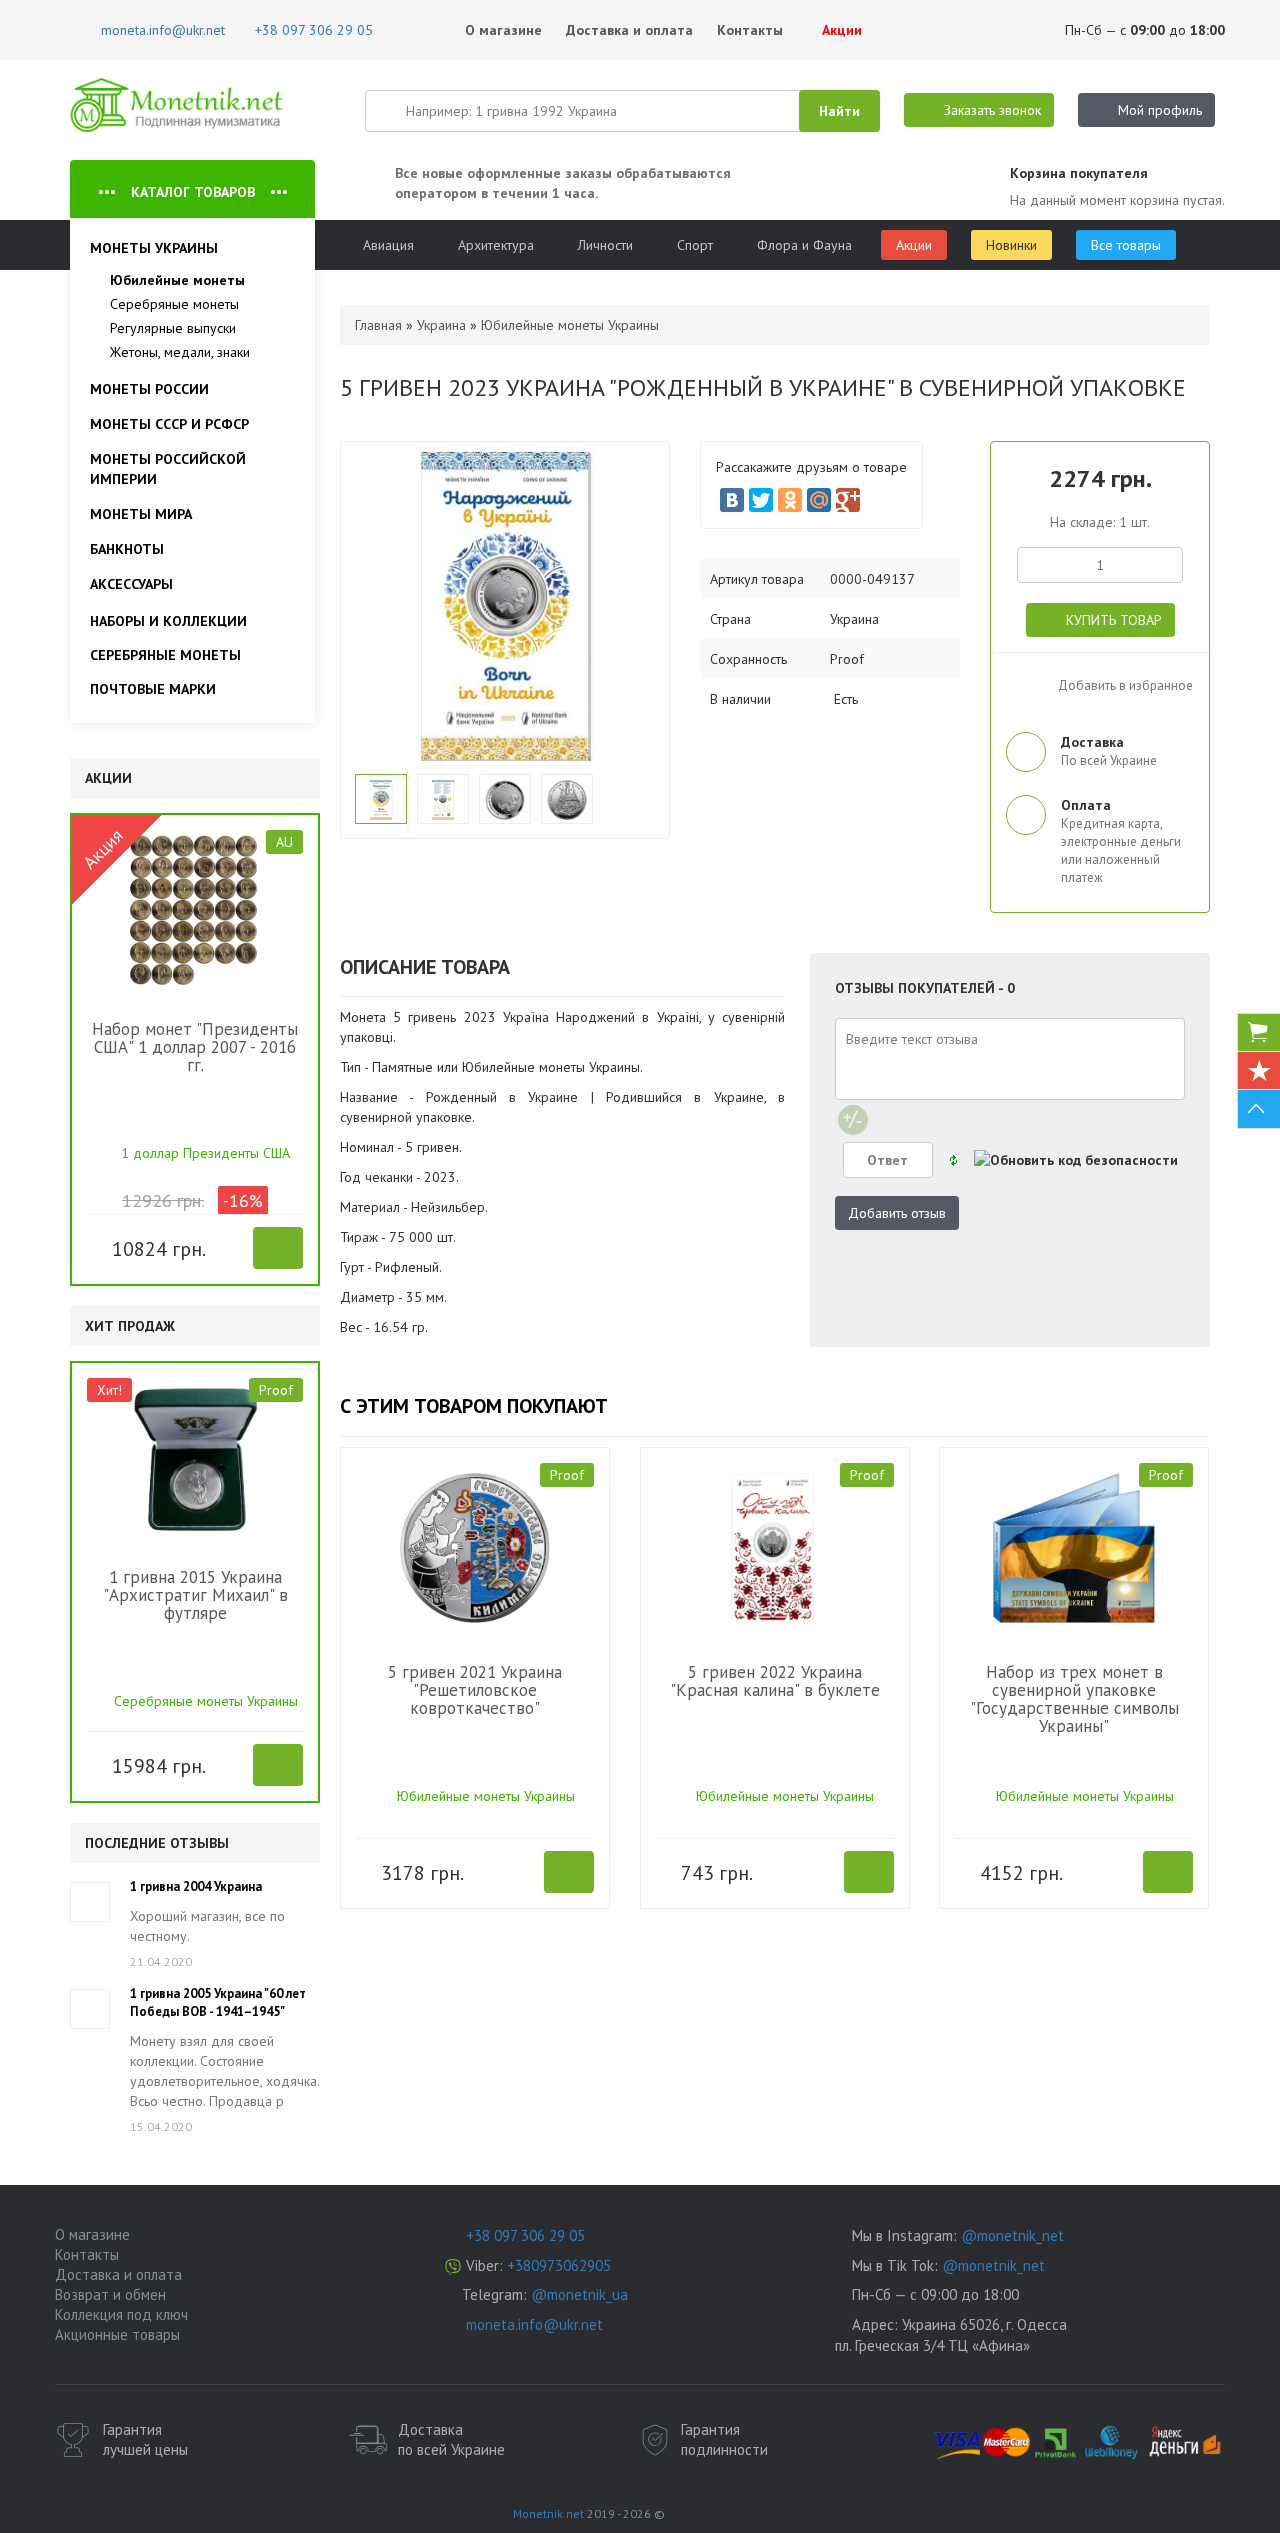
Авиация (388, 245)
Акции (840, 30)
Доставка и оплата (629, 30)
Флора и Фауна (804, 245)
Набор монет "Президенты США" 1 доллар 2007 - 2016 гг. (195, 1047)
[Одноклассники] (790, 500)
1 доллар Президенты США (205, 1153)
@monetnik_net (1012, 2235)
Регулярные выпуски (173, 328)
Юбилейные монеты (177, 280)
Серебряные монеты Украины (206, 1701)
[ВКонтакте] (732, 500)
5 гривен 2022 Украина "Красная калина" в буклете (775, 1681)
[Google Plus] (848, 500)
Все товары (1126, 245)
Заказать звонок (992, 110)
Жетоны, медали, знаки (180, 352)
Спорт (695, 245)
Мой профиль (1160, 110)
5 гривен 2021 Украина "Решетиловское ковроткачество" (475, 1690)
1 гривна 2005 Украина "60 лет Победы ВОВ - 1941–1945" (218, 2002)
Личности (605, 245)
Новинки (1011, 245)
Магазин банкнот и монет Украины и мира (177, 105)
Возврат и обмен (110, 2294)
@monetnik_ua (579, 2294)
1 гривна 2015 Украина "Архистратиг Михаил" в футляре (195, 1595)
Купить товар (1114, 620)
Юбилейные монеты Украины (486, 1796)
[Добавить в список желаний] (101, 1246)
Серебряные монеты (174, 304)
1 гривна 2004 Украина (196, 1886)
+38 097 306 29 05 (525, 2235)
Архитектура (496, 245)
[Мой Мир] (819, 500)
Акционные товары (117, 2334)
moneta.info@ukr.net (534, 2324)
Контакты (750, 30)
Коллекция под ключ (121, 2314)
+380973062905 (559, 2265)
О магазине (503, 30)
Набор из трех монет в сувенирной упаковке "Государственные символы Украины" (1074, 1699)
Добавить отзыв (897, 1213)
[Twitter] (761, 500)
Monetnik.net (548, 2513)
